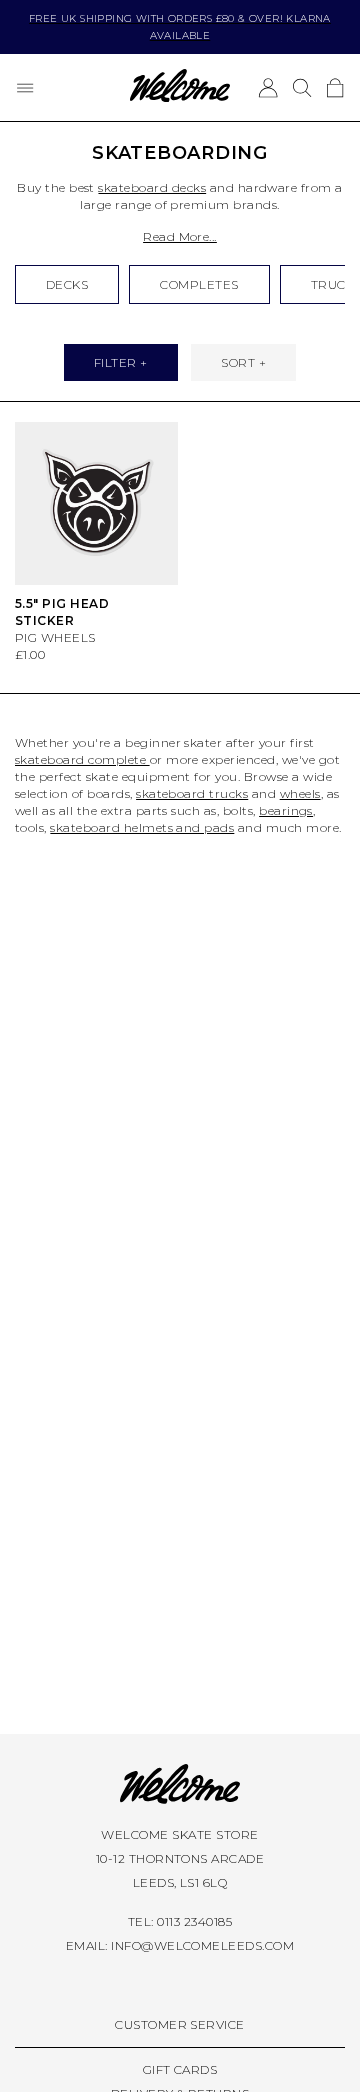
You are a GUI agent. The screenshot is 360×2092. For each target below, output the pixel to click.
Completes (199, 284)
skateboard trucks (192, 793)
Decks (67, 284)
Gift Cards (180, 2069)
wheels (300, 793)
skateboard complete (82, 759)
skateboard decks (152, 187)
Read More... (180, 236)
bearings (286, 810)
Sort (238, 362)
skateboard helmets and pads (142, 827)
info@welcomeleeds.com (202, 1945)
